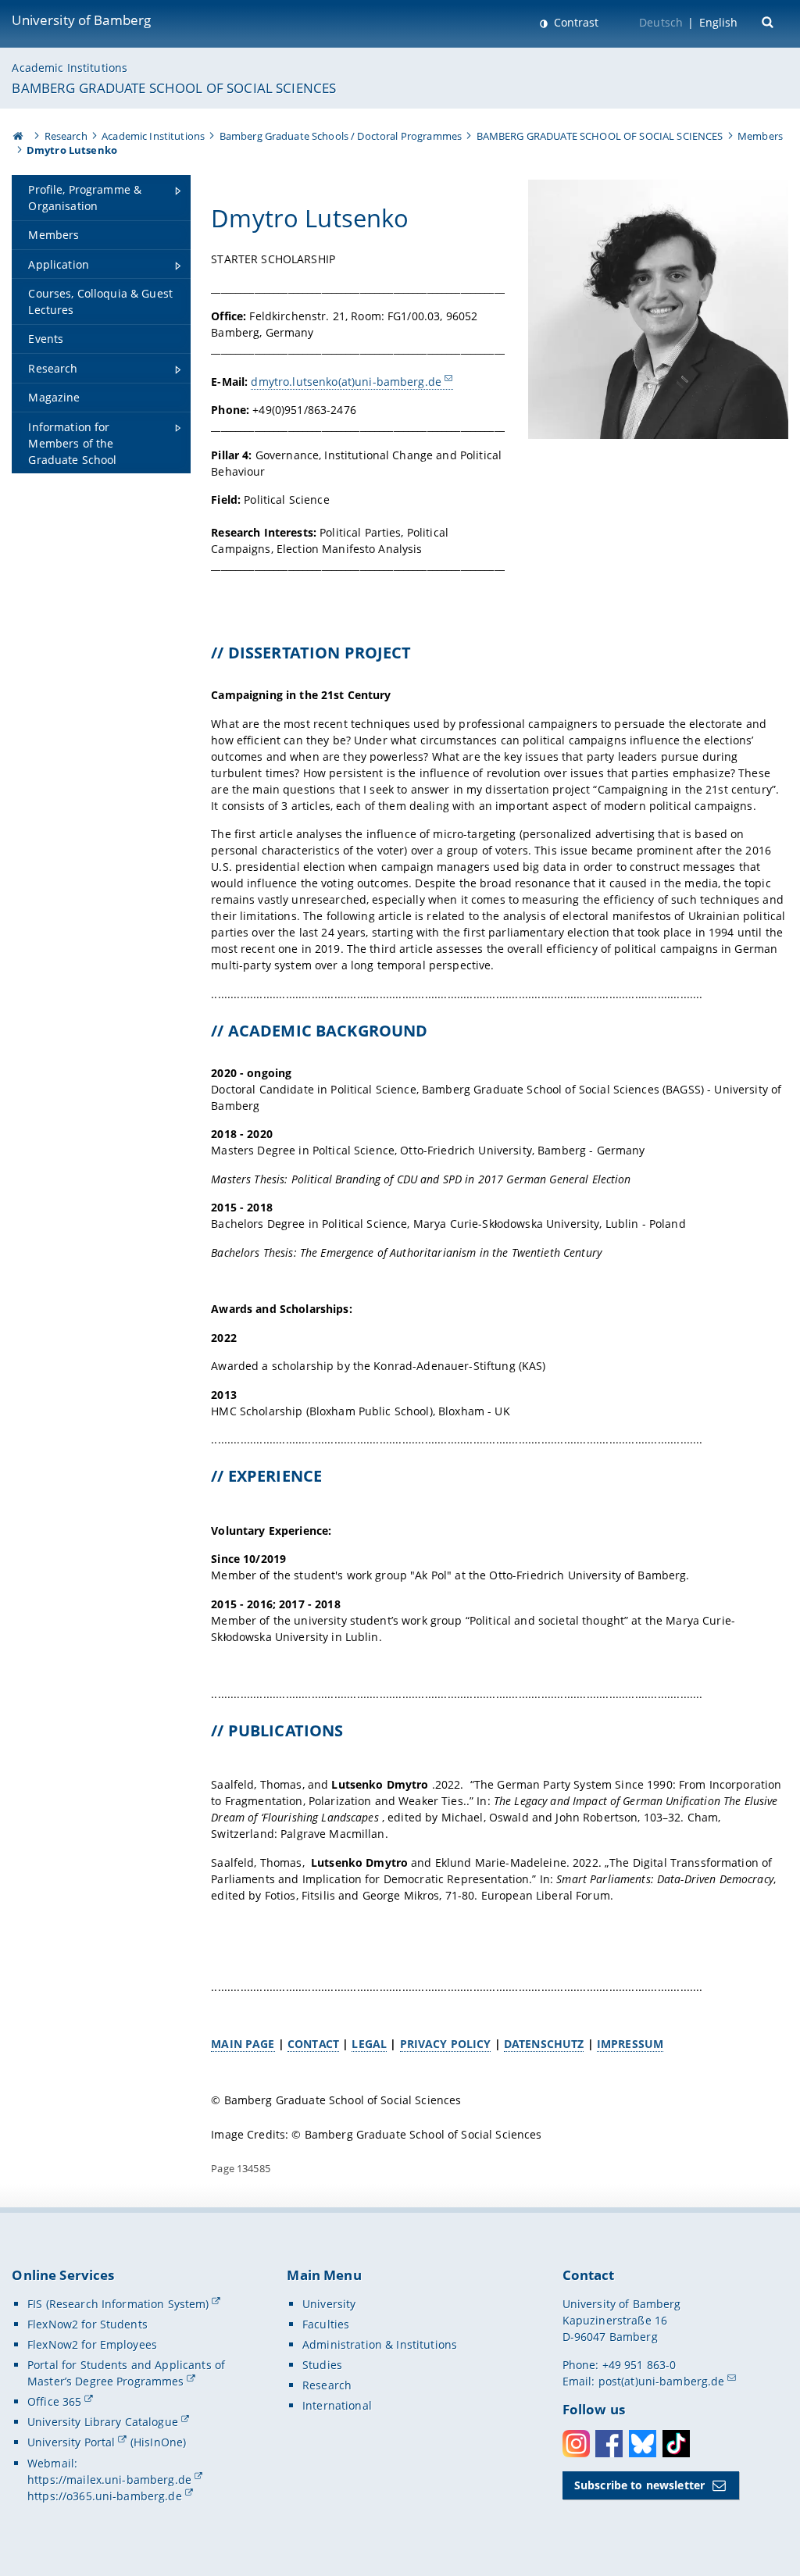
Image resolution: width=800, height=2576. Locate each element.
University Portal (71, 2442)
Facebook (609, 2444)
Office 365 (54, 2401)
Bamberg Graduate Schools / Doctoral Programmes (341, 136)
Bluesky (643, 2444)
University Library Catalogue (103, 2422)
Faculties (326, 2324)
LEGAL (369, 2044)
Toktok (676, 2444)
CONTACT (313, 2044)
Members (760, 136)
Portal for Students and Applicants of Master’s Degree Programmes (126, 2373)
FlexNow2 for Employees (92, 2344)
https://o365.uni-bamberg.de (105, 2496)
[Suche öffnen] (769, 21)
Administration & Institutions (380, 2344)
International (337, 2405)
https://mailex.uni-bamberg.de (109, 2480)
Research (66, 136)
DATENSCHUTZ (544, 2044)
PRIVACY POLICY (446, 2044)
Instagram (576, 2444)
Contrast (575, 22)
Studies (322, 2365)
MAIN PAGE (243, 2044)
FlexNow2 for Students (87, 2324)
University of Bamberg (81, 20)
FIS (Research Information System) (118, 2304)
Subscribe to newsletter (639, 2485)
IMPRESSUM (630, 2044)
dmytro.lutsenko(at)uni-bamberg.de (346, 382)
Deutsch (661, 22)
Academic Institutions (70, 68)
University (329, 2304)
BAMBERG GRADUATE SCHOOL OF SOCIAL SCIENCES (174, 88)
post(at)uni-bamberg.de (662, 2381)
